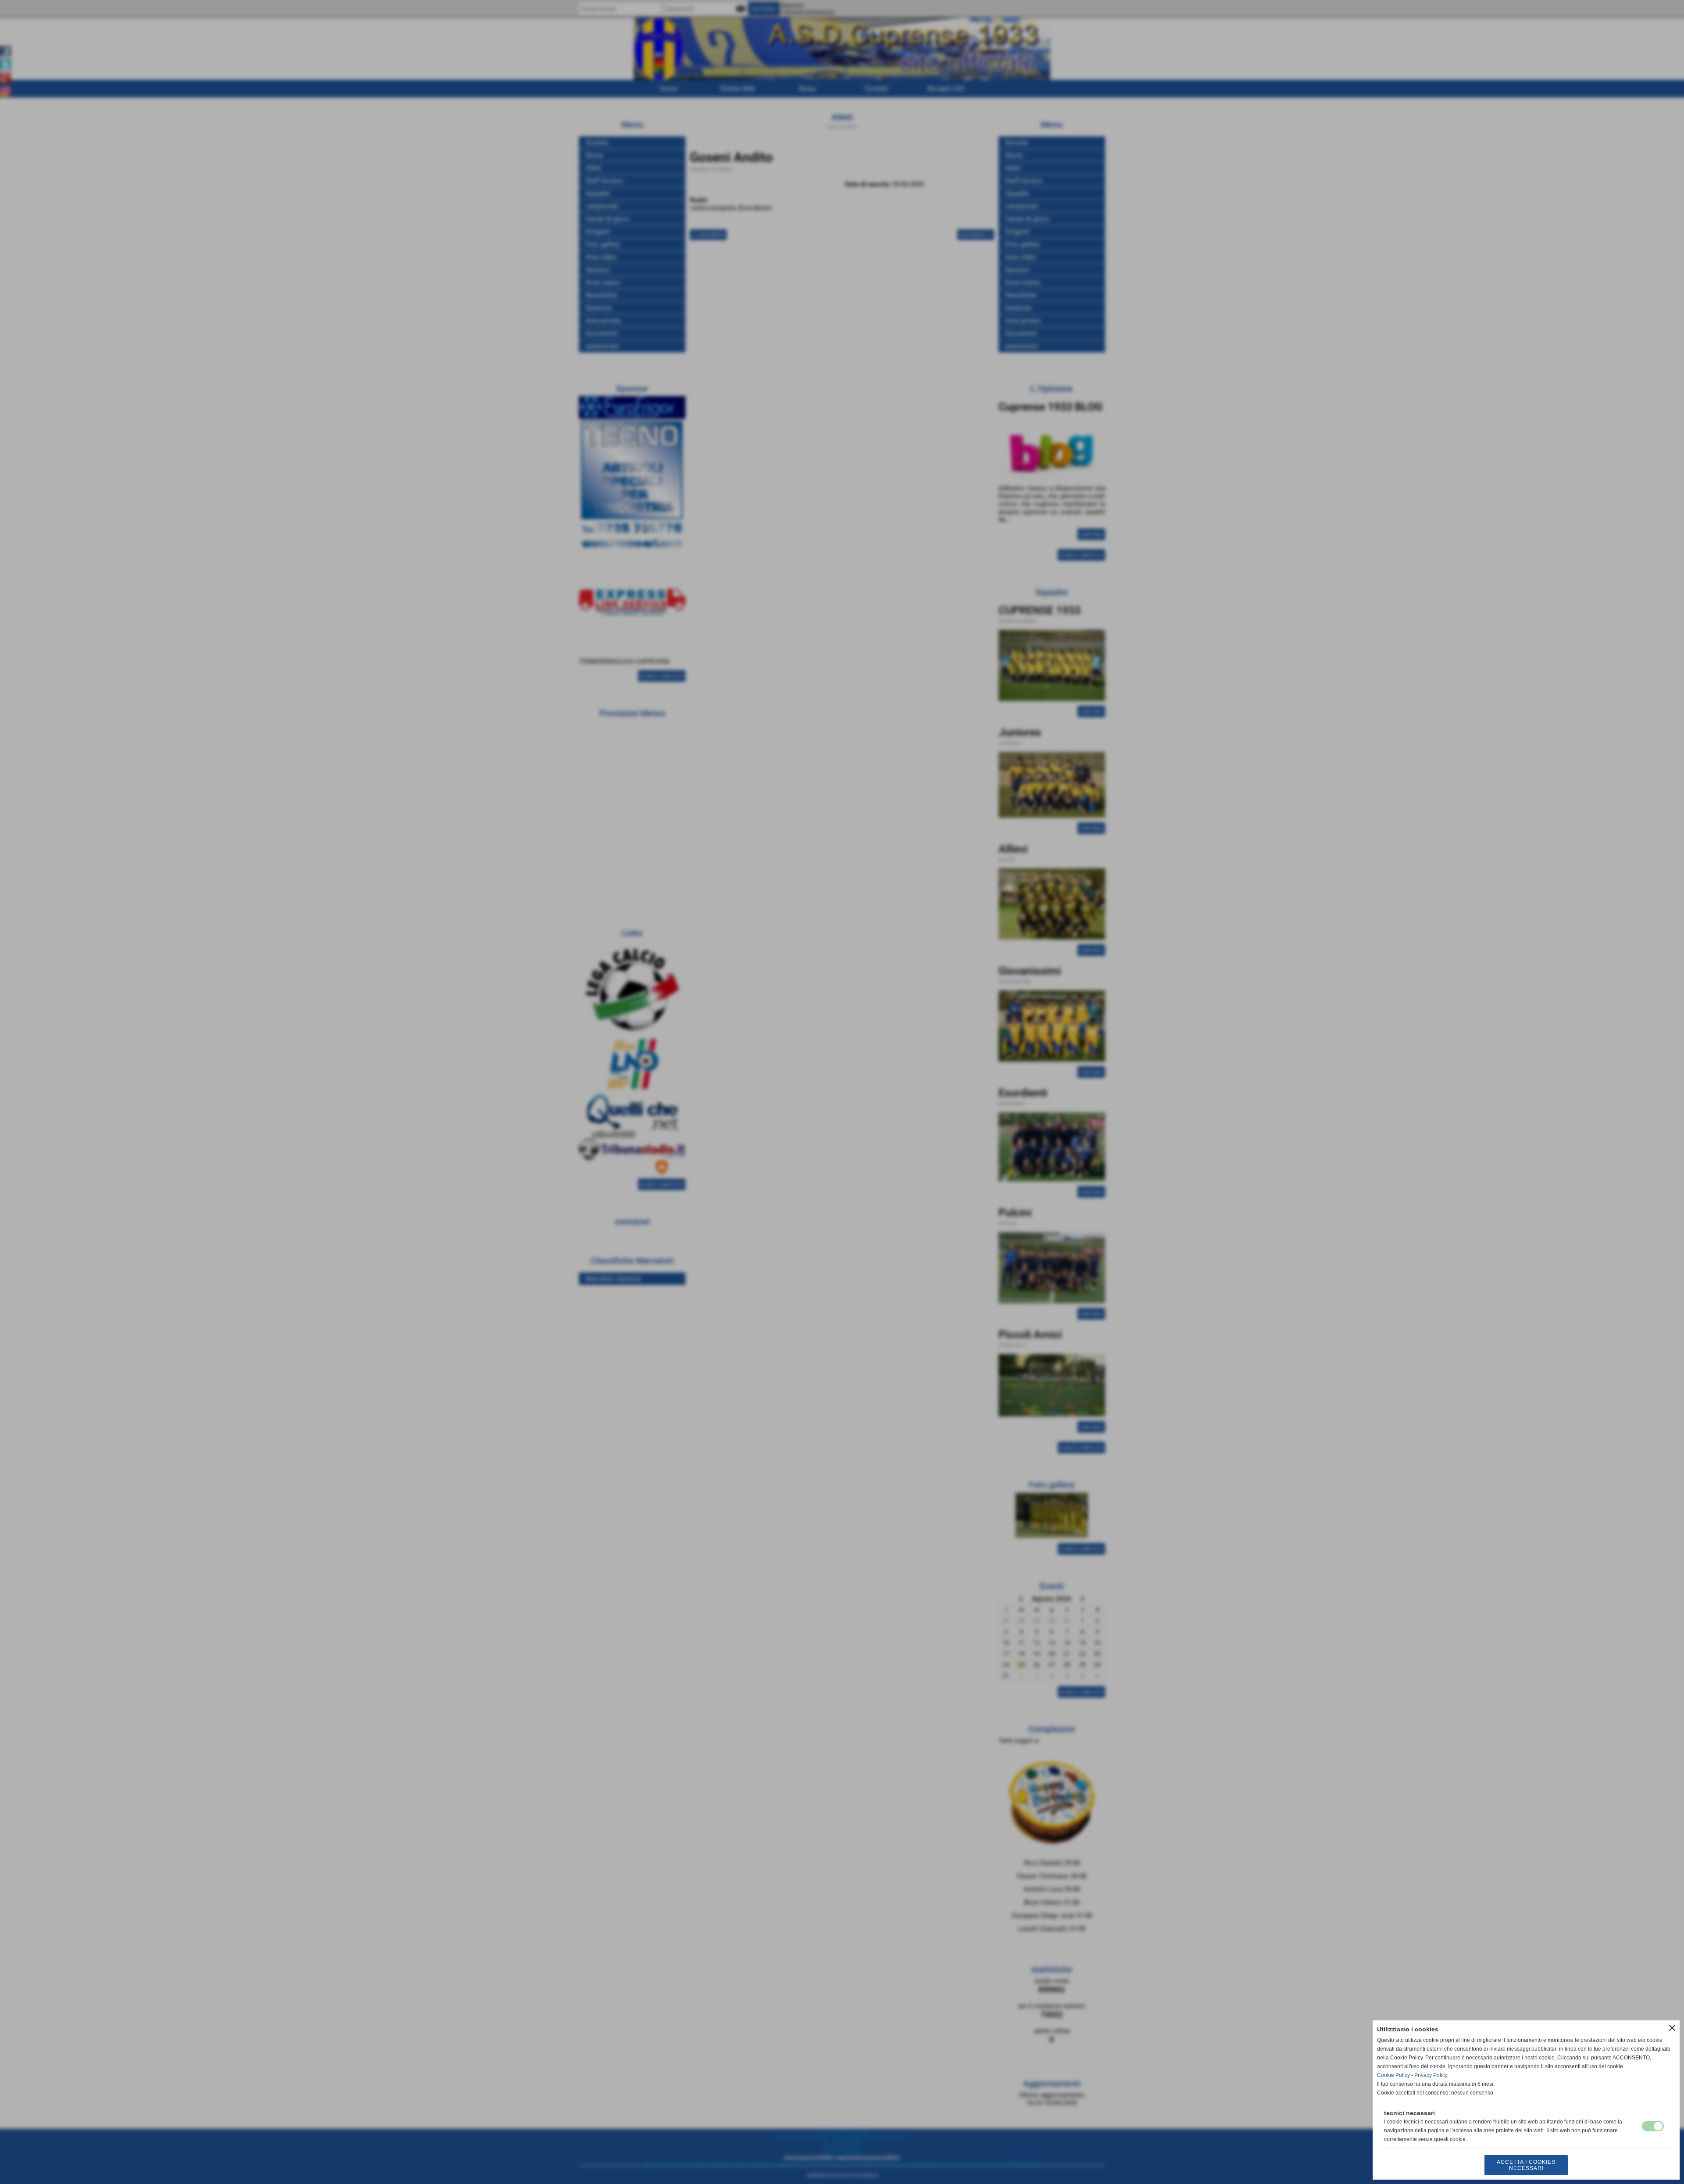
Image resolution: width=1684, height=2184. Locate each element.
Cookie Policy (1393, 2075)
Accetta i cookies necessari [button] (1526, 2165)
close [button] (1672, 2028)
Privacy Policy (1431, 2075)
